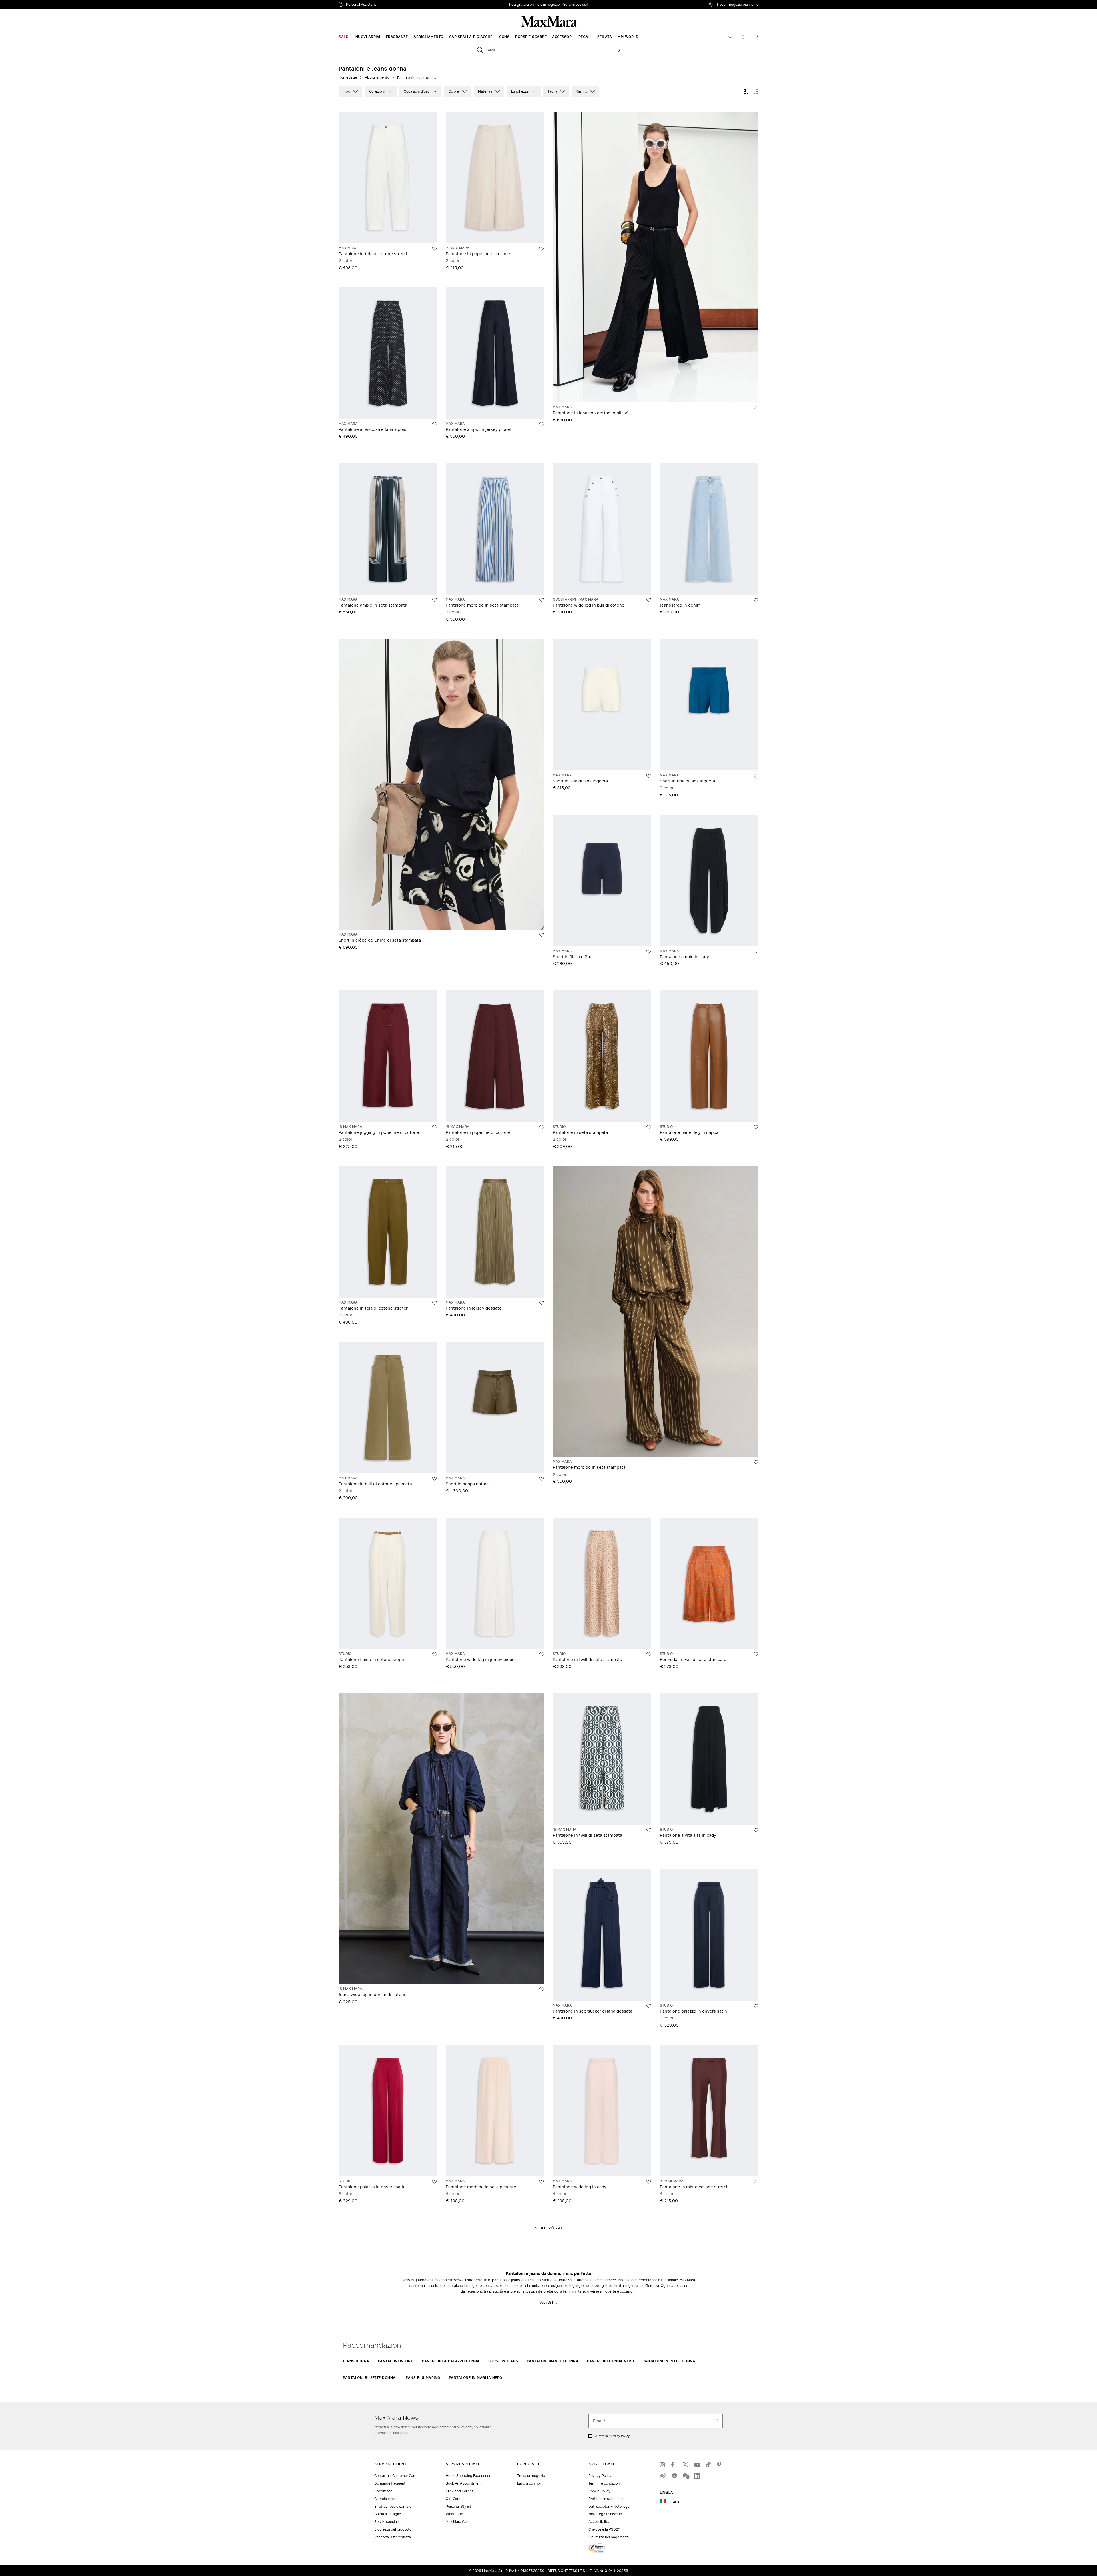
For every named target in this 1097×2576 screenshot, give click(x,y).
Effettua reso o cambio (393, 2506)
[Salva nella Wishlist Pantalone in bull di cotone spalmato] (435, 1479)
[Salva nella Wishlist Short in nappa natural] (542, 1479)
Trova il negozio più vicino (737, 4)
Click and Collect (459, 2491)
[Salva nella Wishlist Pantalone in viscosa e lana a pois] (435, 424)
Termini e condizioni (604, 2483)
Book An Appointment (464, 2483)
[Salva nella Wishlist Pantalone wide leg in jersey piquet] (542, 1654)
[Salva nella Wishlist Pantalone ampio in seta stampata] (435, 600)
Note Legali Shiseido (605, 2514)
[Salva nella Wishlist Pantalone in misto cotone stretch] (756, 2182)
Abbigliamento (377, 77)
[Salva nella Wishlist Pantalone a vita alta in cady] (756, 1830)
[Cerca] (617, 50)
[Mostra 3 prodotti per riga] (746, 91)
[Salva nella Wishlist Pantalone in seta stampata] (649, 1127)
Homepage (348, 77)
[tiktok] (708, 2465)
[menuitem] (344, 37)
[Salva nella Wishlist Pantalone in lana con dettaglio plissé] (756, 408)
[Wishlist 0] (743, 37)
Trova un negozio (531, 2476)
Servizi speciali (386, 2522)
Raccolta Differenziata (393, 2537)
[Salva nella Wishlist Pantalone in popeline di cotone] (542, 249)
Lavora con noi (529, 2483)
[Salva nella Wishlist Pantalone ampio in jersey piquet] (542, 424)
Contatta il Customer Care (395, 2476)
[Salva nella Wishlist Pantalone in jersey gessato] (542, 1303)
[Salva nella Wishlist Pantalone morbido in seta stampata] (542, 600)
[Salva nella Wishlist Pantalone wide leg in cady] (649, 2182)
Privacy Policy (620, 2436)
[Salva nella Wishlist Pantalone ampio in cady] (756, 952)
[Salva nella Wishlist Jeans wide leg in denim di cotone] (542, 1989)
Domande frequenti (390, 2483)
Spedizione (383, 2491)
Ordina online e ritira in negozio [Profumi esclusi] (549, 4)
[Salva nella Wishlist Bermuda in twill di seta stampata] (756, 1654)
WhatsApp (454, 2514)
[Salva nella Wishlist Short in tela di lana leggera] (649, 776)
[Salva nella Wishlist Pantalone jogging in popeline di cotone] (435, 1127)
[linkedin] (697, 2476)
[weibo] (663, 2476)
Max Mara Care (458, 2522)
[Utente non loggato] (730, 37)
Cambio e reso (386, 2499)
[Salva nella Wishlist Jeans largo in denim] (756, 600)
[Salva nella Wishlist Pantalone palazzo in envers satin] (756, 2006)
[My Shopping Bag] (756, 37)
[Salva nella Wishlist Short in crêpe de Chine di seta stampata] (542, 935)
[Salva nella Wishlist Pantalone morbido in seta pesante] (542, 2182)
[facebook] (674, 2465)
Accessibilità (599, 2522)
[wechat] (686, 2476)
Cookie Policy (599, 2491)
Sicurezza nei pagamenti (609, 2537)
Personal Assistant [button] (385, 5)
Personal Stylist (458, 2506)
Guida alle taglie (388, 2514)
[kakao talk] (674, 2476)
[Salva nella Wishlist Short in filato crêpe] (649, 952)
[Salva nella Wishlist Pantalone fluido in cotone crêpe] (435, 1654)
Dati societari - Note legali (610, 2506)
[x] (686, 2465)
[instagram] (663, 2465)
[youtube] (697, 2465)
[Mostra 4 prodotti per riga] (756, 91)
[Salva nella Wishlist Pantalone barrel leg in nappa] (756, 1127)
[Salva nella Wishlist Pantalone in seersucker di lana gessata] (649, 2006)
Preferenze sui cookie (606, 2499)
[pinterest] (720, 2465)
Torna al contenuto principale (29, 3)
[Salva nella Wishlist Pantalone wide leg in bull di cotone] (649, 600)
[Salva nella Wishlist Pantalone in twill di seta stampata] (649, 1654)
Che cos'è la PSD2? (604, 2529)
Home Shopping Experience (468, 2476)
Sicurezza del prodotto (393, 2529)
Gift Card (453, 2499)
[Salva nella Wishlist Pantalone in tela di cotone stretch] (435, 249)
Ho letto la (612, 2436)
